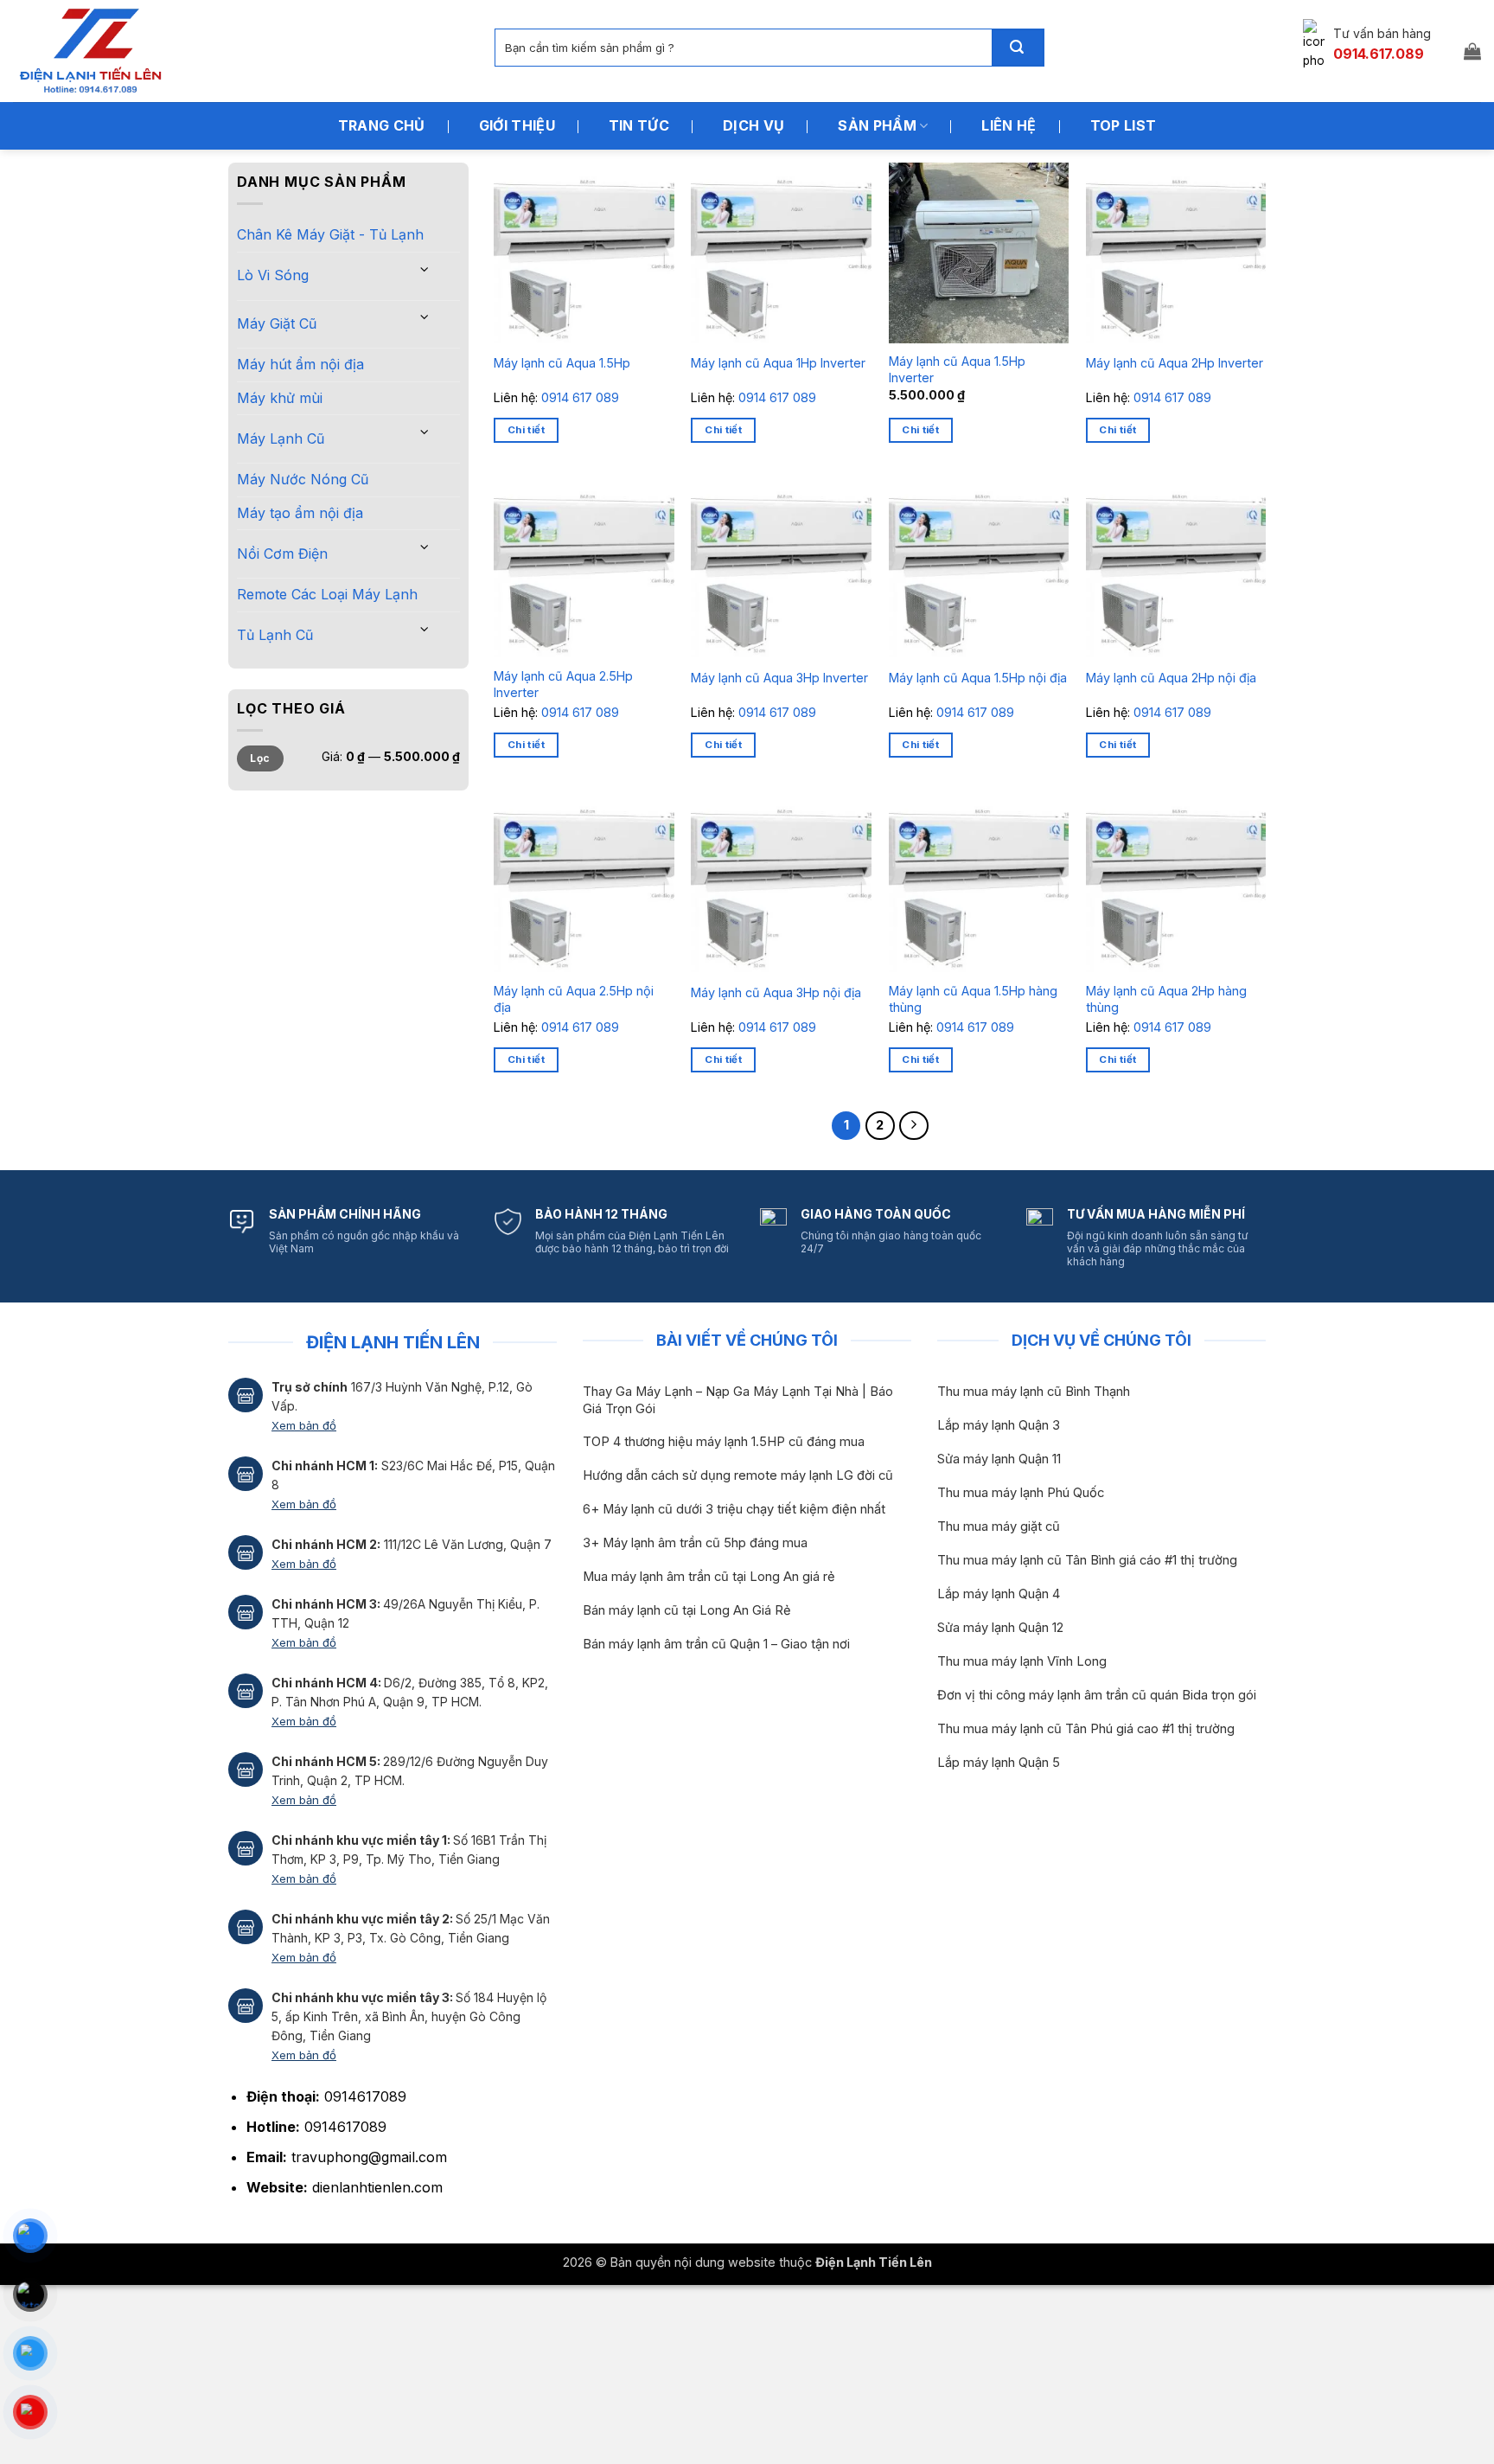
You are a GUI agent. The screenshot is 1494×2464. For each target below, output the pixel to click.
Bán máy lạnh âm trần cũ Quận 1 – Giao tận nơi (716, 1644)
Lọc (260, 758)
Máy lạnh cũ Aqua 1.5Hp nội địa (978, 678)
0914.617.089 (1379, 54)
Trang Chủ (382, 125)
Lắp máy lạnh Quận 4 (999, 1594)
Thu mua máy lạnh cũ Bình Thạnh (1034, 1392)
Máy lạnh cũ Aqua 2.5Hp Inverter (563, 684)
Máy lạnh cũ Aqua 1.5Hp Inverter (957, 369)
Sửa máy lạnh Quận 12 (1000, 1628)
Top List (1124, 125)
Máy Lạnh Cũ (281, 438)
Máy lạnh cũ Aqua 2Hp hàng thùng (1166, 999)
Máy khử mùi (280, 398)
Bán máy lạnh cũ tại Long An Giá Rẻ (687, 1610)
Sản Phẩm (877, 125)
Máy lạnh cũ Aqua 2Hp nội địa (1171, 678)
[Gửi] (1018, 48)
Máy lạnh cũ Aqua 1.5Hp (562, 363)
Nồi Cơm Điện (282, 554)
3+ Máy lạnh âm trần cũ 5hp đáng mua (695, 1543)
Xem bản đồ (304, 1425)
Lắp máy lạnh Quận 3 (999, 1425)
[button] (1472, 51)
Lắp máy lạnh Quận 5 (999, 1763)
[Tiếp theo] (914, 1126)
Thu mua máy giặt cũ (999, 1526)
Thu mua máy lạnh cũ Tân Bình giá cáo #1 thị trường (1087, 1560)
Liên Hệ (1009, 125)
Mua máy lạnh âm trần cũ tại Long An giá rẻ (709, 1577)
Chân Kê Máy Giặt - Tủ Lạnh (330, 234)
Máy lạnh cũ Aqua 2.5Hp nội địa (574, 999)
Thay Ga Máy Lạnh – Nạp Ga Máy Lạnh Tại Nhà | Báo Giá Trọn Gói (738, 1400)
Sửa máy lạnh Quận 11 (999, 1459)
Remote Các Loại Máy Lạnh (327, 594)
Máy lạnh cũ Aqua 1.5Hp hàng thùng (973, 999)
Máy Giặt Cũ (277, 323)
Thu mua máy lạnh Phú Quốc (1021, 1493)
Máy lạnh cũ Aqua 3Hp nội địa (776, 992)
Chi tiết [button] (526, 430)
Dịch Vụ (753, 125)
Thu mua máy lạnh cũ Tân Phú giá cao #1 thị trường (1086, 1729)
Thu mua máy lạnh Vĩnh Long (1022, 1661)
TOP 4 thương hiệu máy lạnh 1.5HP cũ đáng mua (724, 1442)
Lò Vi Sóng (273, 275)
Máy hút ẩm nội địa (300, 364)
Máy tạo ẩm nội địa (300, 513)
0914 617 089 (580, 397)
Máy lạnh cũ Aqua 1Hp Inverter (778, 363)
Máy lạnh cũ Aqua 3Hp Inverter (779, 678)
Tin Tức (639, 125)
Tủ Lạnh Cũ (275, 635)
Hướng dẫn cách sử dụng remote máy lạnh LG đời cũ (738, 1475)
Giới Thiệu (517, 125)
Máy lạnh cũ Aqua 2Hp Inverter (1175, 363)
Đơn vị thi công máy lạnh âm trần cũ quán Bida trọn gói (1097, 1695)
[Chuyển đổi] (425, 269)
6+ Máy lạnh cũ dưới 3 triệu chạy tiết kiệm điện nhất (734, 1509)
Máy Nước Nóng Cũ (303, 479)
